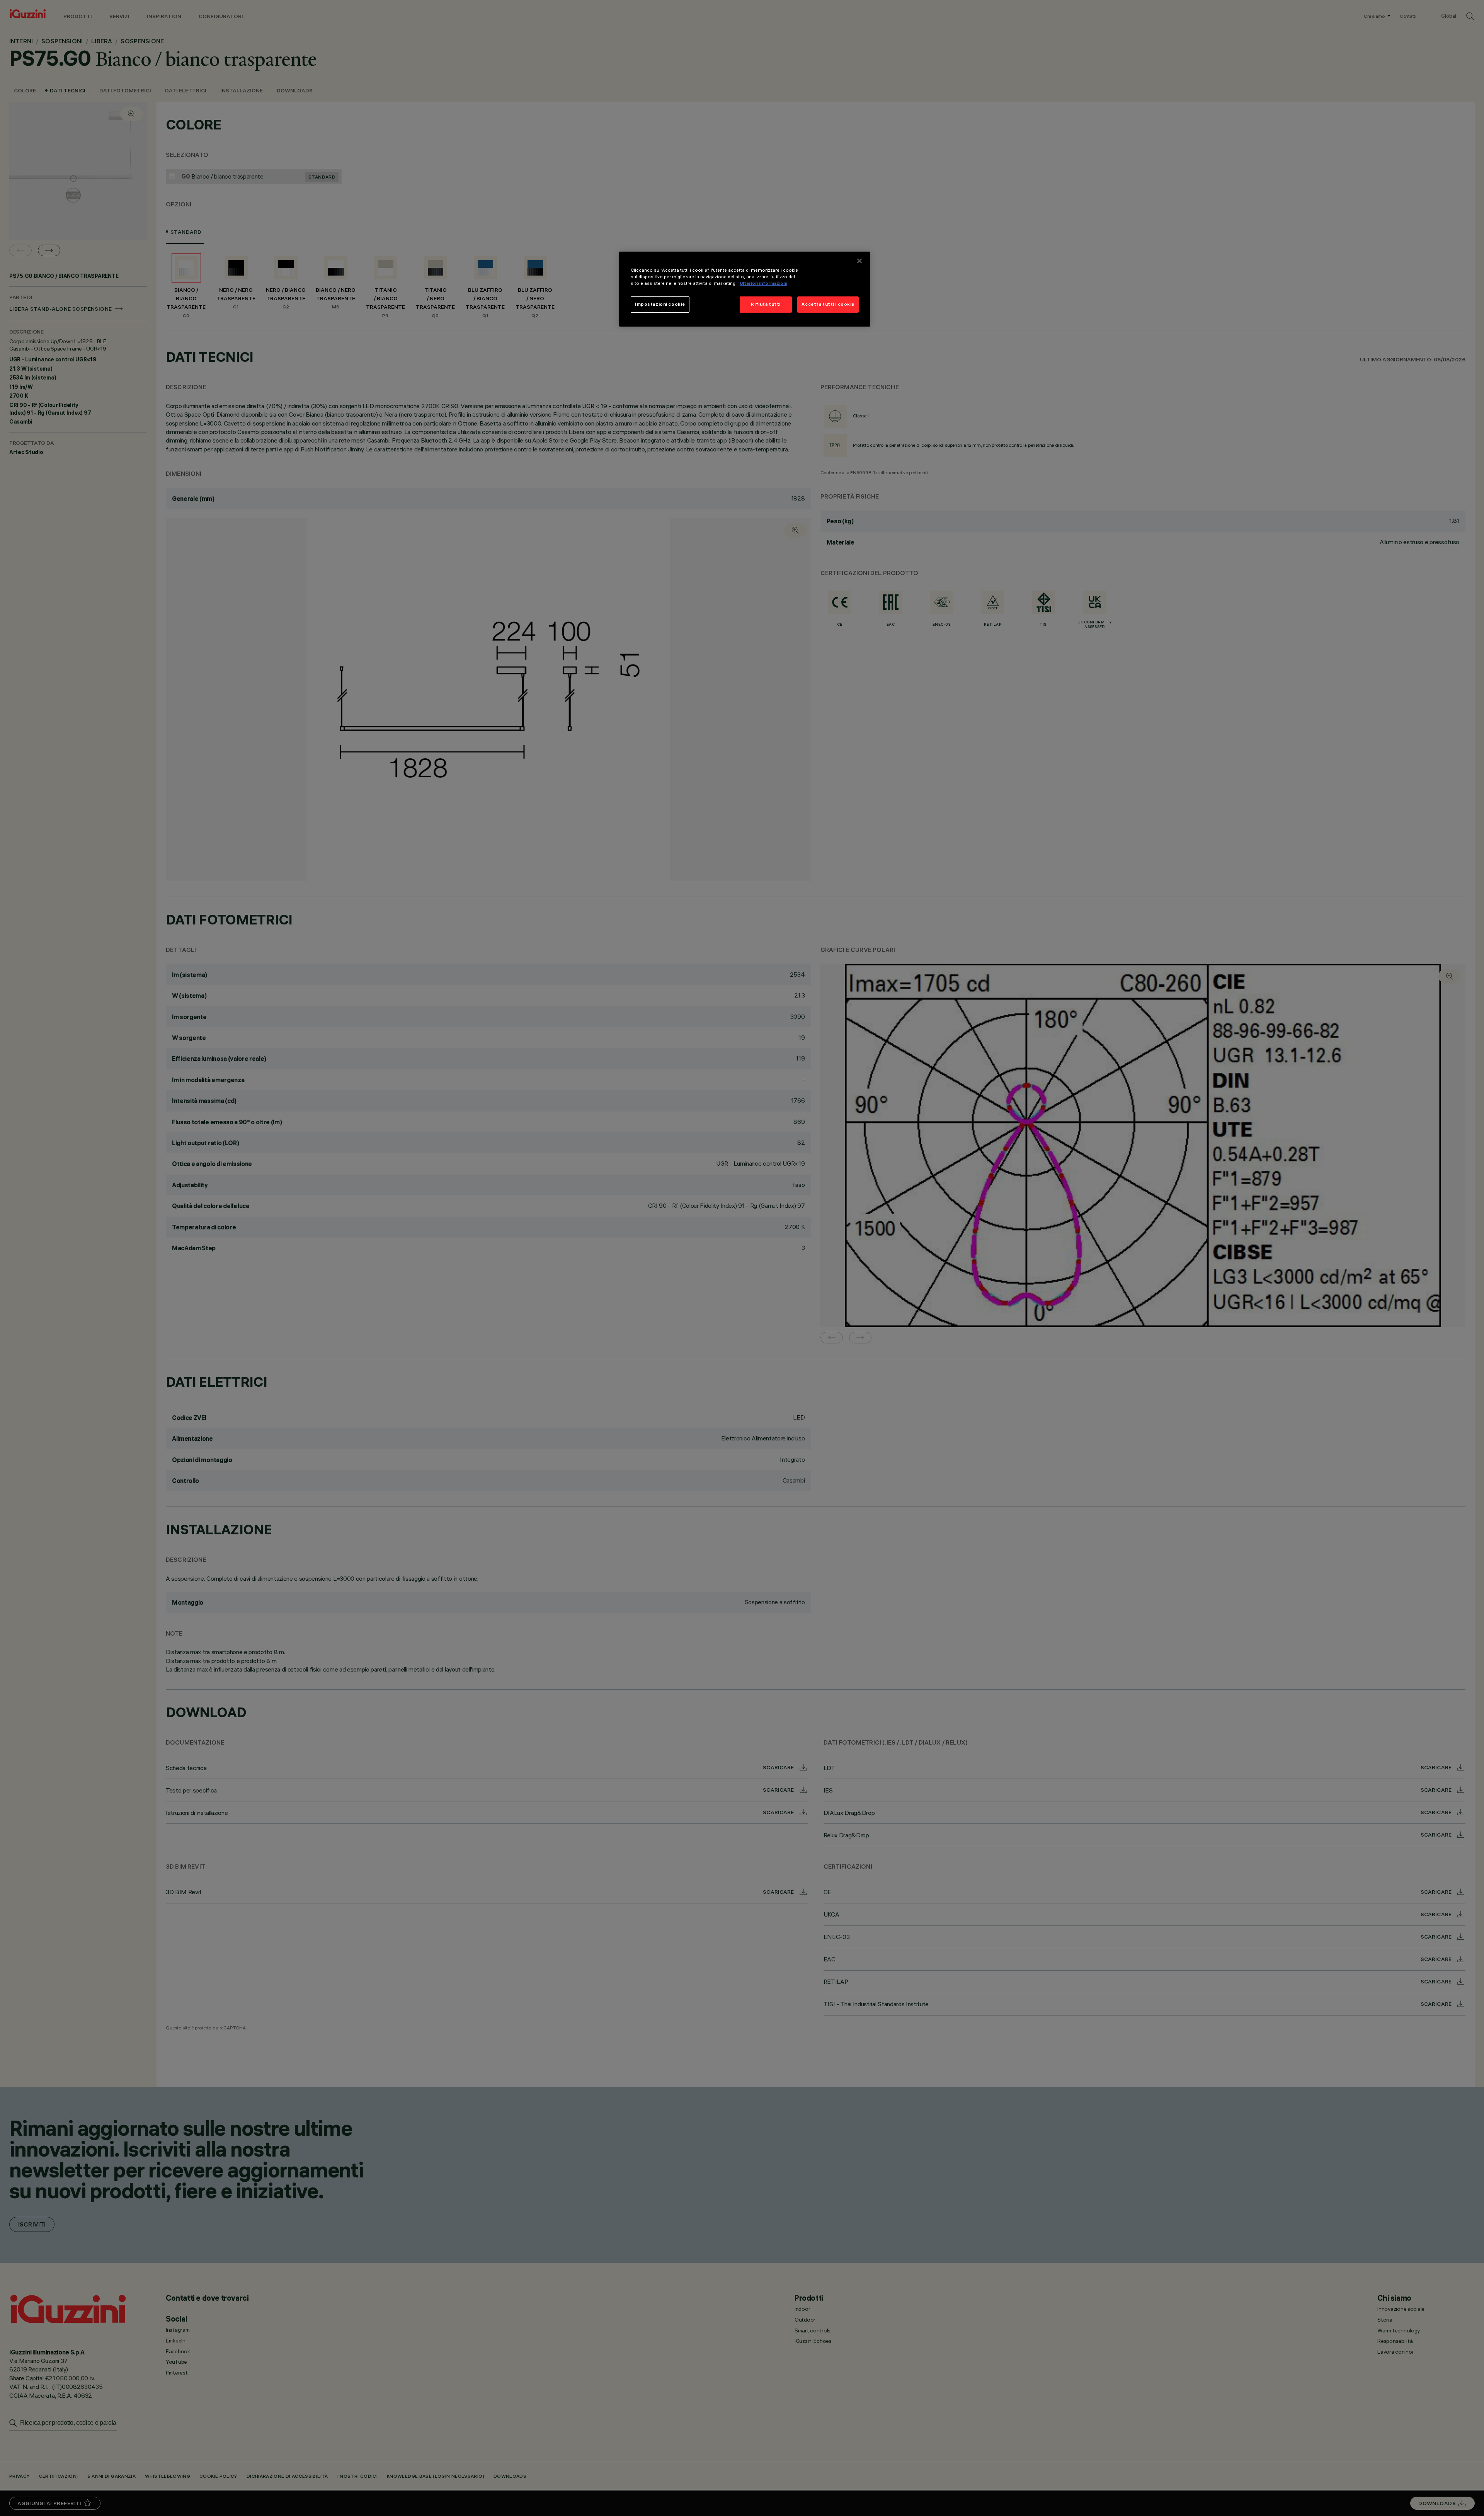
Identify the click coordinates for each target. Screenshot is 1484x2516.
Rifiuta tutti (766, 304)
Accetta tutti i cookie (828, 304)
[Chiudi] (859, 261)
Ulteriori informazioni (763, 283)
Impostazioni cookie (660, 304)
